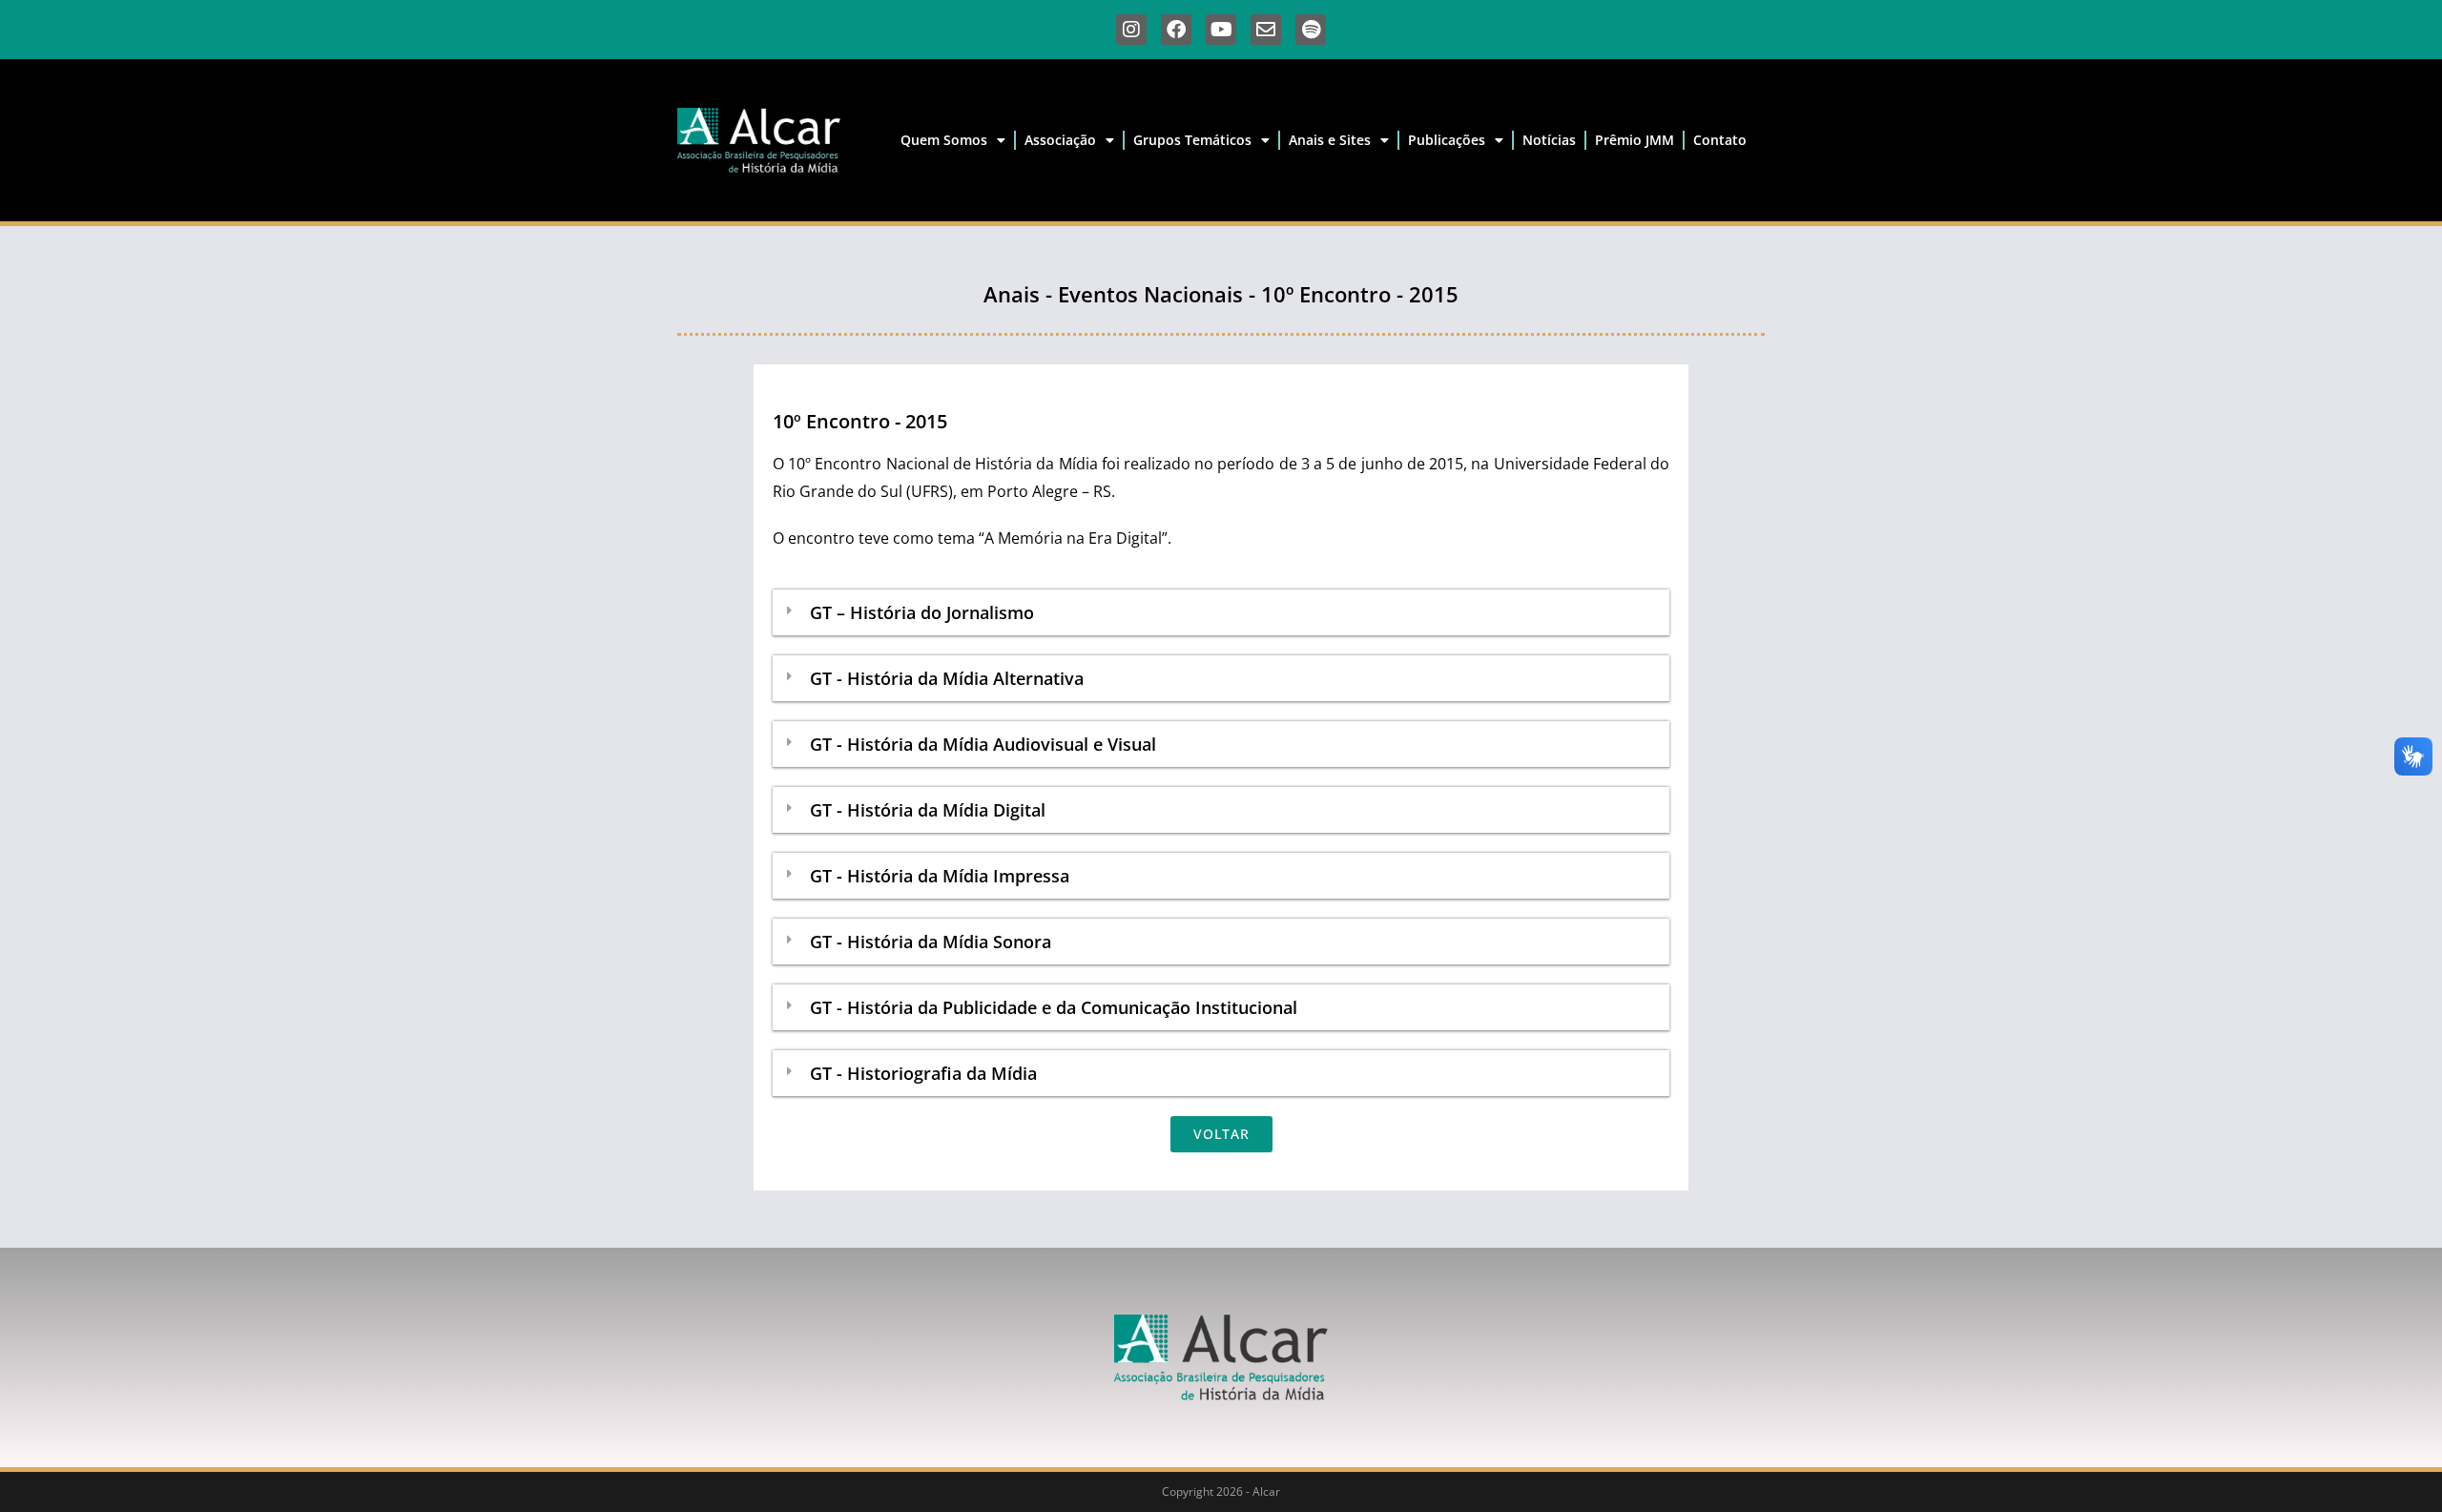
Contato (1720, 140)
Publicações (1447, 140)
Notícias (1549, 140)
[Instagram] (1131, 30)
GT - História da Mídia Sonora (931, 942)
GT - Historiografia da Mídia (923, 1073)
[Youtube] (1221, 30)
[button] (1221, 613)
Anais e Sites (1330, 140)
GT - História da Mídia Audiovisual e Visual (983, 744)
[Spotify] (1311, 30)
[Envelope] (1266, 30)
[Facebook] (1176, 30)
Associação (1060, 140)
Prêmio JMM (1635, 140)
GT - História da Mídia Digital (928, 810)
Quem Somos (944, 140)
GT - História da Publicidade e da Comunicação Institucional (1054, 1007)
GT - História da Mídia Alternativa (947, 678)
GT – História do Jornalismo (922, 612)
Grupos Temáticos (1192, 140)
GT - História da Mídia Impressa (940, 876)
